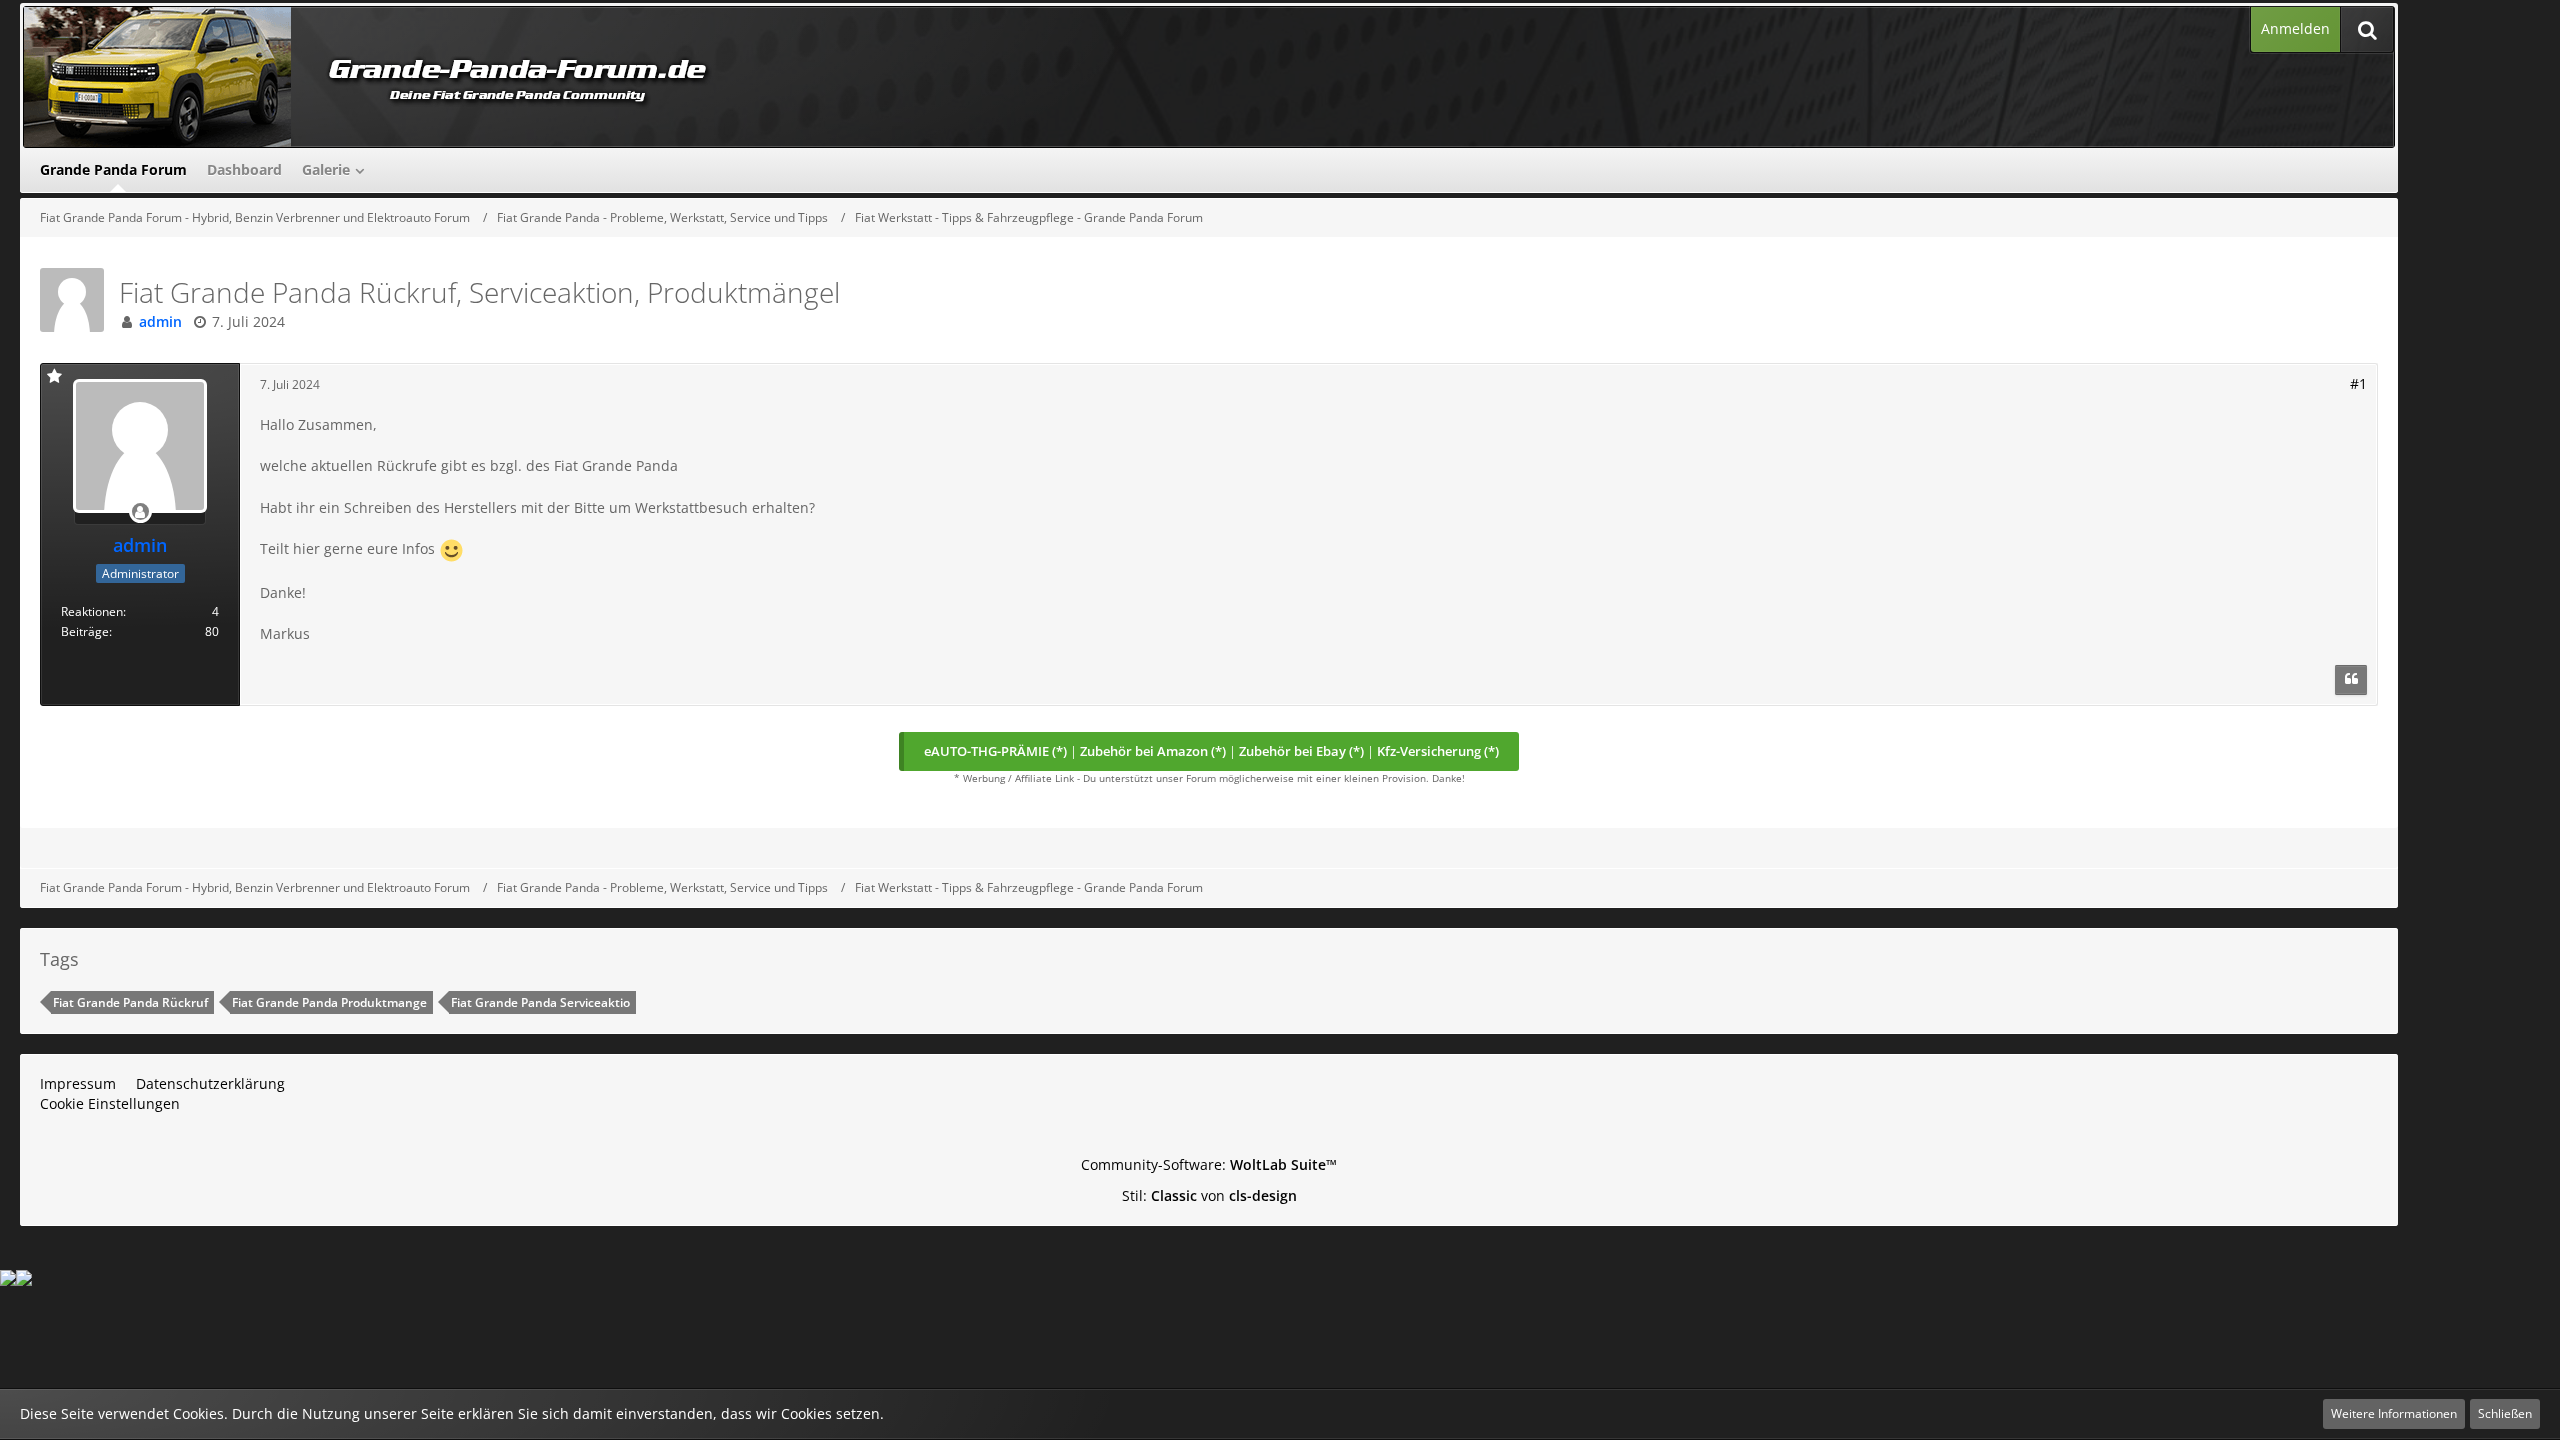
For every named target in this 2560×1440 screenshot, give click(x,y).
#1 (2358, 383)
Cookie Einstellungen (110, 1103)
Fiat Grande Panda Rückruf (130, 1002)
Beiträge (85, 631)
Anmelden (2295, 28)
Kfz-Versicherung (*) (1438, 751)
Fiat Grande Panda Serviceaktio (540, 1002)
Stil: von (1209, 1195)
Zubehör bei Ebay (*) (1301, 751)
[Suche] (2367, 29)
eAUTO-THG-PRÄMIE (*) (995, 751)
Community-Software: (1209, 1164)
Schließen (2505, 1413)
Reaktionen (92, 611)
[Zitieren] (2351, 680)
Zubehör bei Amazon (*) (1153, 751)
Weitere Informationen (2394, 1413)
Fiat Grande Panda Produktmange (329, 1002)
